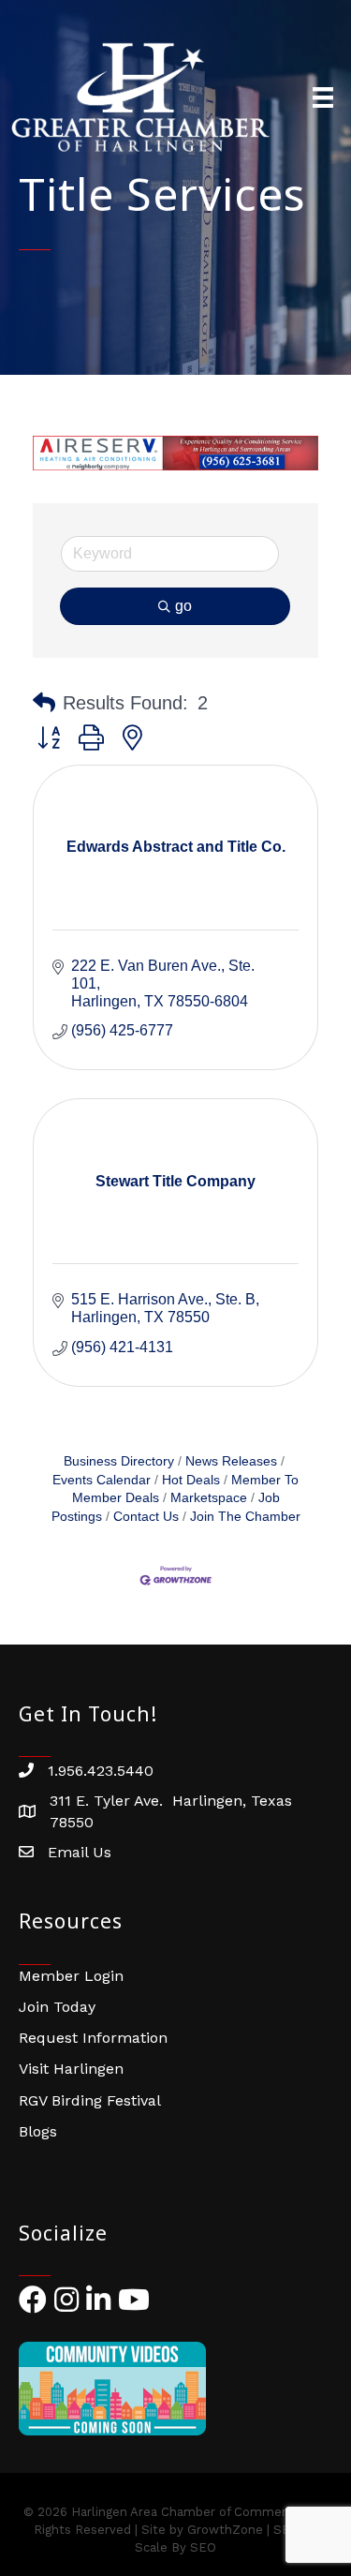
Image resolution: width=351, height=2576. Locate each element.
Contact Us (146, 1517)
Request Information (93, 2038)
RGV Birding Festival (90, 2100)
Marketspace (209, 1498)
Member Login (71, 1976)
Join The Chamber (245, 1517)
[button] (44, 703)
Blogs (38, 2131)
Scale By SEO (175, 2547)
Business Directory (119, 1461)
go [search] (183, 606)
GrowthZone (225, 2530)
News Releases (231, 1461)
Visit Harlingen (71, 2069)
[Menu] (323, 97)
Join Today (57, 2007)
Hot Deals (191, 1480)
